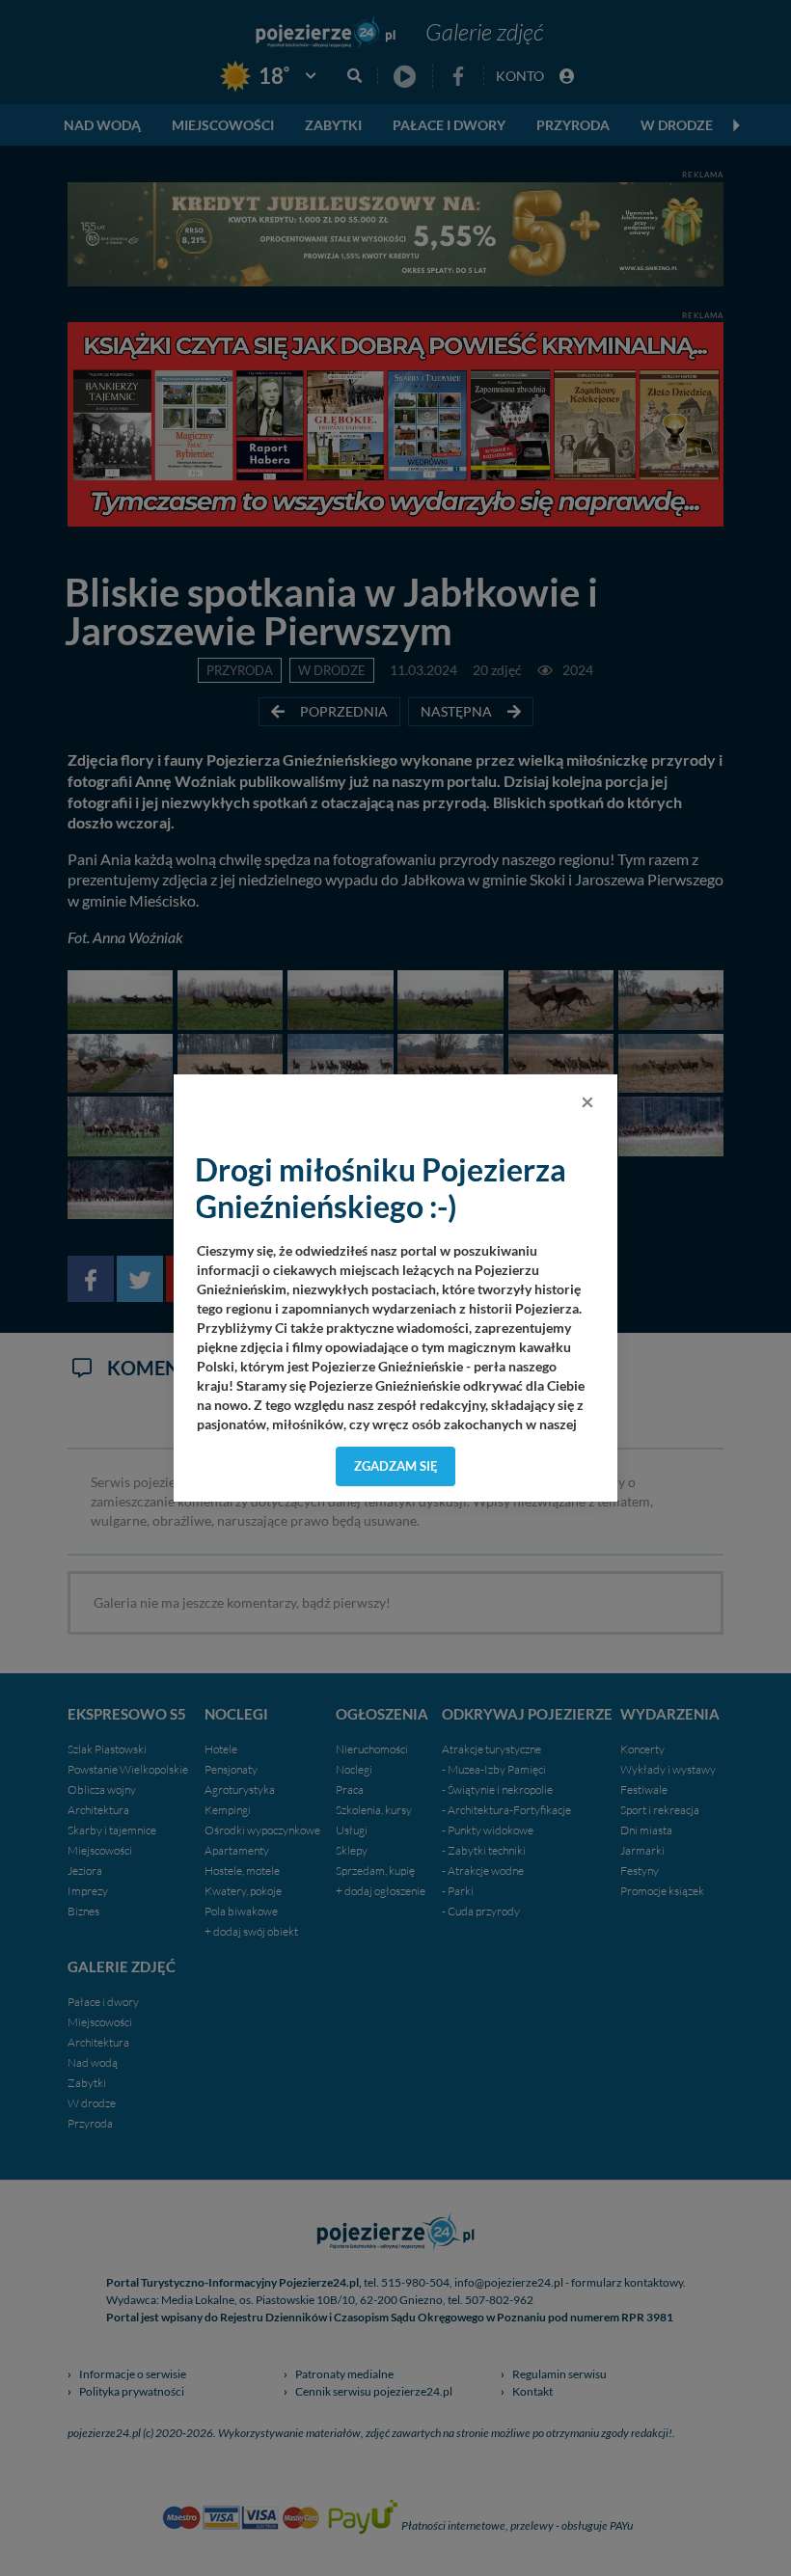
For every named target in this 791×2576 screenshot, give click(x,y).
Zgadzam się (396, 1466)
